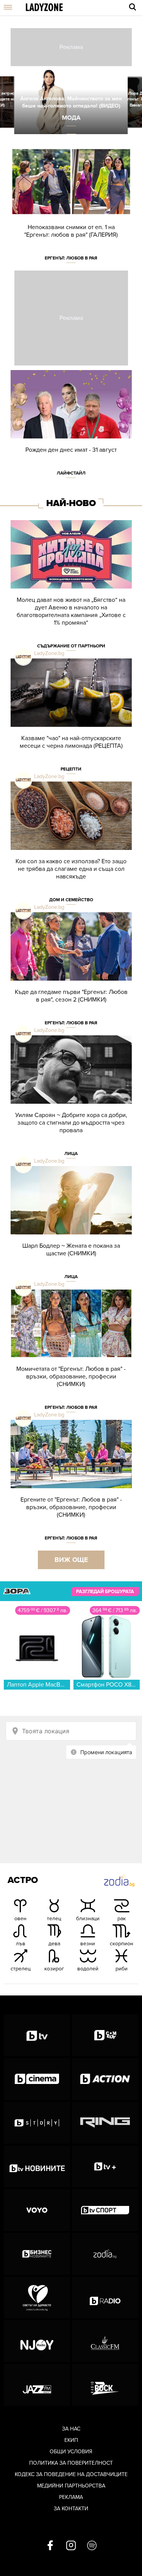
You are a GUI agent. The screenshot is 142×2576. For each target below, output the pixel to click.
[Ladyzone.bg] (44, 8)
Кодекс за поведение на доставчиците (71, 2474)
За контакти (71, 2509)
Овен (20, 1919)
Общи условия (71, 2452)
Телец (54, 1919)
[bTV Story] (37, 2123)
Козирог (54, 1969)
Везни (88, 1944)
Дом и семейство (71, 900)
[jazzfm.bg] (37, 2385)
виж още (71, 1560)
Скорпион (122, 1944)
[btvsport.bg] (105, 2210)
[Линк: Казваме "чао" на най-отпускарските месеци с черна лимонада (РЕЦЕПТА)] (71, 720)
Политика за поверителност (71, 2463)
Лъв (21, 1944)
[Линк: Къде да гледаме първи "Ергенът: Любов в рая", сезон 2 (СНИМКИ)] (71, 974)
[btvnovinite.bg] (37, 2166)
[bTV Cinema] (37, 2079)
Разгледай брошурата (105, 1592)
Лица (71, 1154)
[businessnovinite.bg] (37, 2254)
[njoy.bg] (37, 2341)
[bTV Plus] (105, 2166)
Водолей (88, 1969)
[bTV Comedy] (105, 2035)
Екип (71, 2440)
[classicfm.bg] (105, 2341)
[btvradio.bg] (105, 2298)
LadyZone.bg (49, 653)
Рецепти (71, 769)
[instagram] (71, 2546)
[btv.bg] (37, 2035)
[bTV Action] (105, 2079)
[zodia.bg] (105, 2254)
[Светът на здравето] (37, 2298)
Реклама (71, 2497)
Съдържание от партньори (71, 646)
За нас (71, 2429)
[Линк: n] (71, 102)
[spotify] (92, 2546)
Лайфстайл (71, 473)
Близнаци (88, 1919)
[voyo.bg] (37, 2210)
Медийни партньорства (71, 2486)
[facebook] (50, 2546)
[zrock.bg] (105, 2385)
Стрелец (21, 1969)
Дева (54, 1944)
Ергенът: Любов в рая (71, 258)
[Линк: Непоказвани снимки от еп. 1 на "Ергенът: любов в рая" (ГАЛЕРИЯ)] (71, 209)
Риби (122, 1969)
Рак (122, 1919)
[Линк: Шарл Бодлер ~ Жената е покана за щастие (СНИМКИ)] (71, 1228)
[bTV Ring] (105, 2123)
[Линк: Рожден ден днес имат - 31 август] (71, 428)
